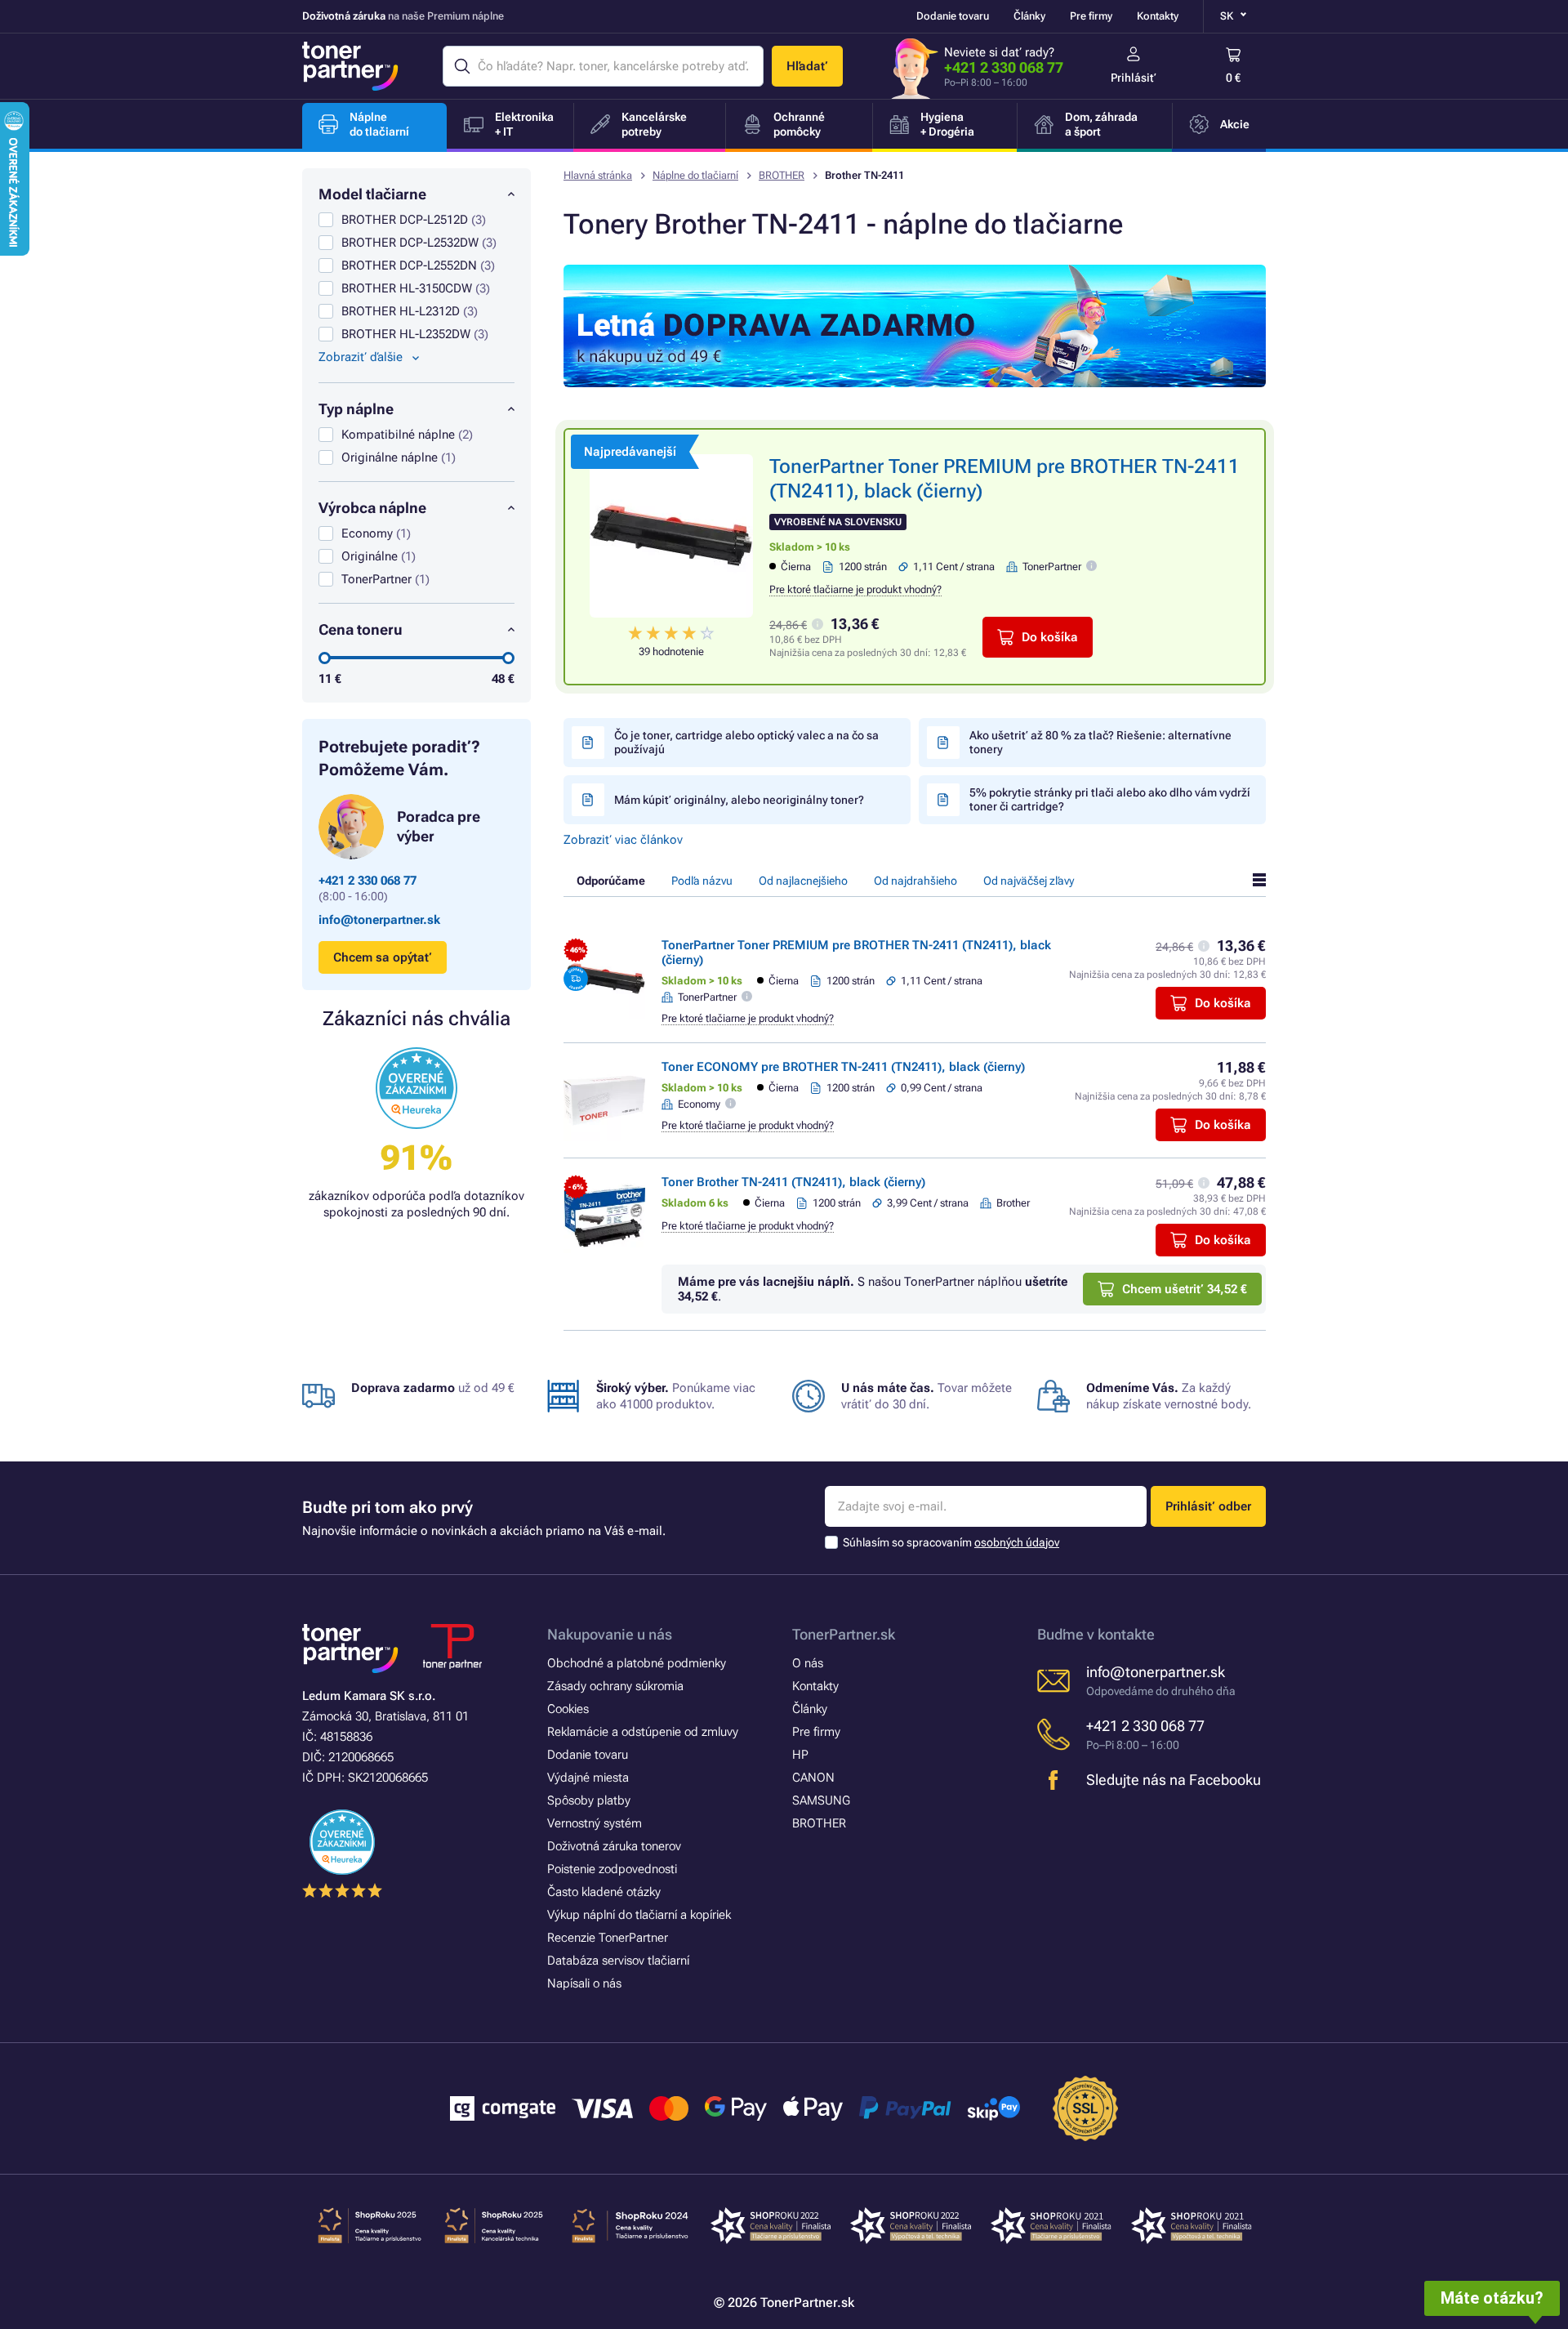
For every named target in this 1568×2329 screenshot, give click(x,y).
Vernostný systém (595, 1823)
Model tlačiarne (372, 194)
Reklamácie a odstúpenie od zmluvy (643, 1732)
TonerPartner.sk (844, 1634)
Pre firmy (1091, 16)
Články (1029, 16)
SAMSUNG (821, 1800)
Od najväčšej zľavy (1029, 881)
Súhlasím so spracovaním (951, 1542)
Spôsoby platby (589, 1800)
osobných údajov (1017, 1542)
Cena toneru (361, 629)
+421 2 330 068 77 (1004, 67)
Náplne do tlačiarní (695, 175)
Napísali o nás (584, 1983)
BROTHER (782, 175)
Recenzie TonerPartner (608, 1938)
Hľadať (807, 66)
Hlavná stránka (598, 175)
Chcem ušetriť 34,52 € (1185, 1289)
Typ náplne (356, 409)
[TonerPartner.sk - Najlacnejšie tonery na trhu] (350, 66)
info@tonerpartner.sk (379, 920)
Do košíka (1050, 637)
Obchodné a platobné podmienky (637, 1663)
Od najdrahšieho (915, 881)
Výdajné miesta (588, 1778)
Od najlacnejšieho (803, 881)
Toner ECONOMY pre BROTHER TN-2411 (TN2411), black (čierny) (843, 1067)
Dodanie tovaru (953, 16)
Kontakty (1158, 16)
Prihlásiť (1134, 78)
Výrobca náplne (372, 508)
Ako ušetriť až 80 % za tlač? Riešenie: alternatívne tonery (1100, 742)
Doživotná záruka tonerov (614, 1846)
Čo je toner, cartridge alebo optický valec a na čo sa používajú (746, 742)
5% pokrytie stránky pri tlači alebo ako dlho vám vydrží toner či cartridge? (1110, 799)
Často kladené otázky (604, 1892)
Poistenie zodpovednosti (612, 1869)
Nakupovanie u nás (610, 1634)
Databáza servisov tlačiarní (618, 1961)
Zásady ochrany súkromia (615, 1686)
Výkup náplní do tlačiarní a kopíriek (639, 1915)
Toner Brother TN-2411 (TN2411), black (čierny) (793, 1182)
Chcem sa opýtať (383, 957)
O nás (808, 1663)
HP (800, 1755)
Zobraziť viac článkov (623, 840)
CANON (813, 1778)
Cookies (568, 1709)
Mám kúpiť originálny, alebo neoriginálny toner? (739, 800)
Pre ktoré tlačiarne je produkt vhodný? (855, 589)
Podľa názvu (702, 881)
